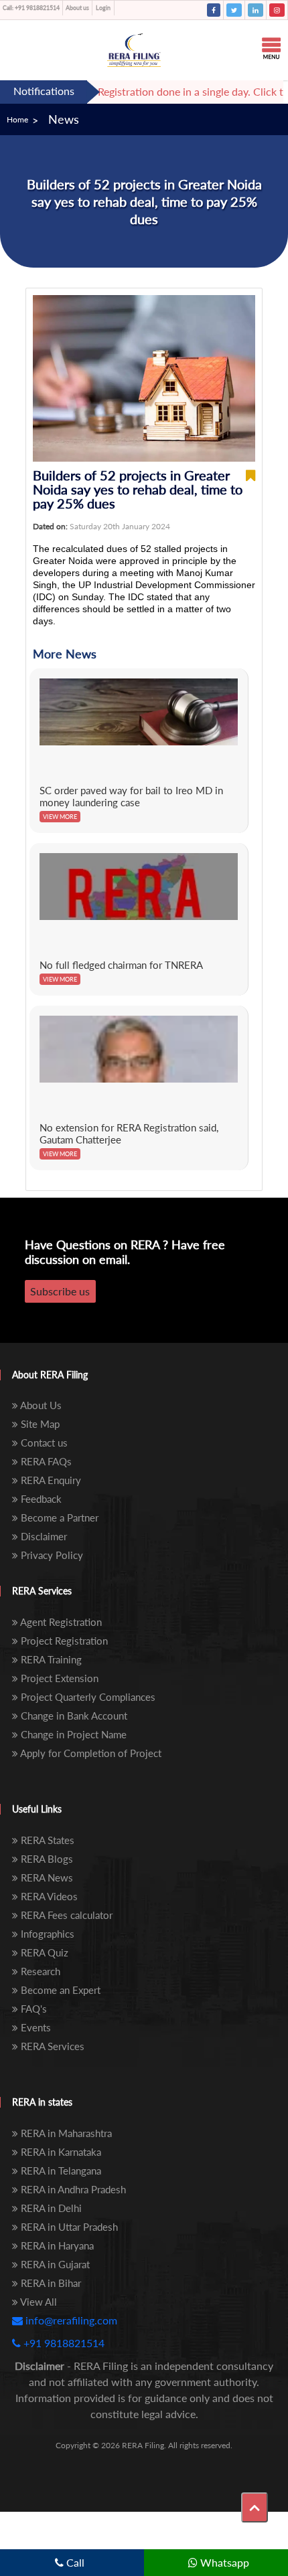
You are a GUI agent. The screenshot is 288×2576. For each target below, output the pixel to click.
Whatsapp (223, 2562)
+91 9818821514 (31, 8)
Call (74, 2562)
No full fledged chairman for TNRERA (121, 965)
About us (77, 8)
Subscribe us (60, 1291)
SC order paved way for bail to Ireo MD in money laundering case (131, 796)
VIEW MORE (60, 817)
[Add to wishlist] (250, 489)
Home (17, 119)
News (64, 119)
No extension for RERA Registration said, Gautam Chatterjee (129, 1133)
